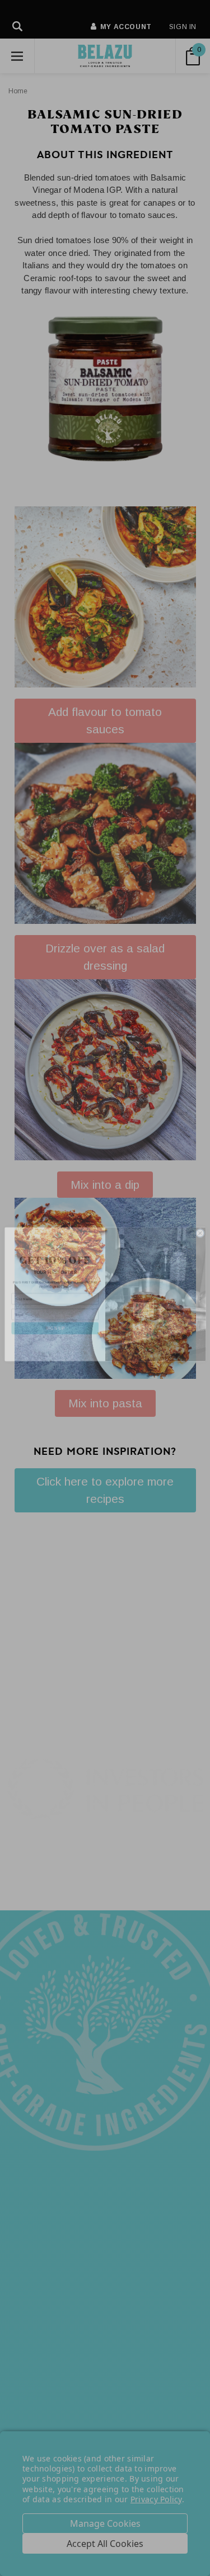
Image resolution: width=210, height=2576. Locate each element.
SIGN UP (55, 1322)
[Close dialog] (200, 1227)
